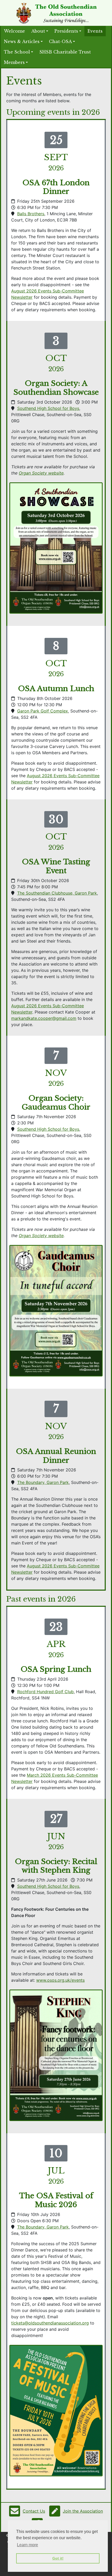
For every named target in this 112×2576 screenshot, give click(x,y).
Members (14, 62)
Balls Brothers (31, 214)
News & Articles (22, 41)
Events (95, 31)
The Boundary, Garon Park (43, 1482)
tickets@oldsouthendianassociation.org (50, 2323)
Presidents (66, 31)
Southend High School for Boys (48, 408)
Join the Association (83, 2511)
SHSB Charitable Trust (65, 52)
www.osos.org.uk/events (60, 1980)
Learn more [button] (27, 2545)
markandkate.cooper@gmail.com (44, 1018)
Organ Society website (41, 473)
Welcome (14, 31)
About (38, 31)
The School (17, 52)
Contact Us (34, 2511)
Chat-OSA (60, 41)
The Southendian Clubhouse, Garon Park (57, 893)
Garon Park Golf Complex (43, 711)
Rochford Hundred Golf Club (45, 1692)
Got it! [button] (58, 2558)
